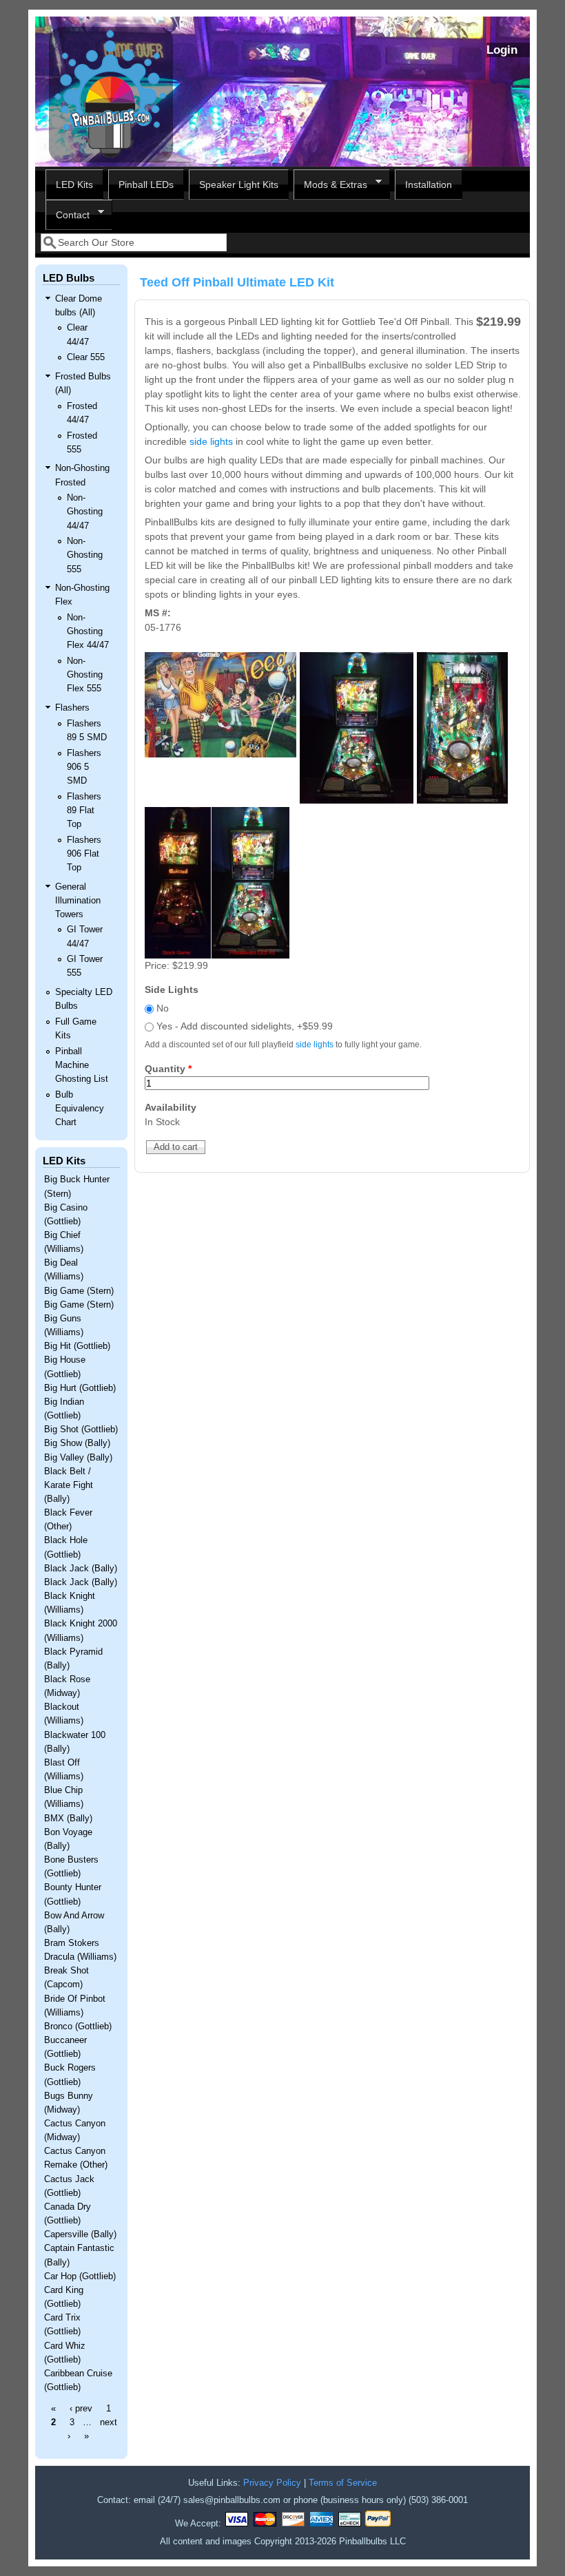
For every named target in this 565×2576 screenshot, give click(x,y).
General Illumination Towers (78, 901)
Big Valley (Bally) (78, 1458)
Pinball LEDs (146, 185)
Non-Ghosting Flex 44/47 (88, 631)
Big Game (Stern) (79, 1291)
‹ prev (81, 2409)
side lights (211, 441)
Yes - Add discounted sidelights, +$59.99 (245, 1026)
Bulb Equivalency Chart (80, 1109)
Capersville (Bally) (80, 2234)
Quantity (168, 1069)
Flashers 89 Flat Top (84, 810)
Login (502, 50)
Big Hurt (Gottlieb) (80, 1388)
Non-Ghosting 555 (85, 555)
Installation (429, 185)
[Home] (111, 159)
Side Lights (172, 989)
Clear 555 (86, 357)
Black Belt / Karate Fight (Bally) (69, 1485)
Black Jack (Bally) (81, 1569)
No (163, 1008)
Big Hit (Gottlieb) (77, 1346)
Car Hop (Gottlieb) (80, 2276)
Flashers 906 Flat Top (84, 854)
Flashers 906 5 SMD (84, 767)
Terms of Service (343, 2483)
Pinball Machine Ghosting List (82, 1065)
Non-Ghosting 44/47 (85, 512)
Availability (171, 1107)
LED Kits (74, 185)
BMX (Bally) (68, 1819)
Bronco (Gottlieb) (78, 2027)
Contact (68, 215)
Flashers (72, 708)
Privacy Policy (272, 2483)
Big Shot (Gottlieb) (81, 1430)
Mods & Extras (330, 185)
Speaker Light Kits (239, 185)
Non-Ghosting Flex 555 (85, 675)
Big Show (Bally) (77, 1443)
